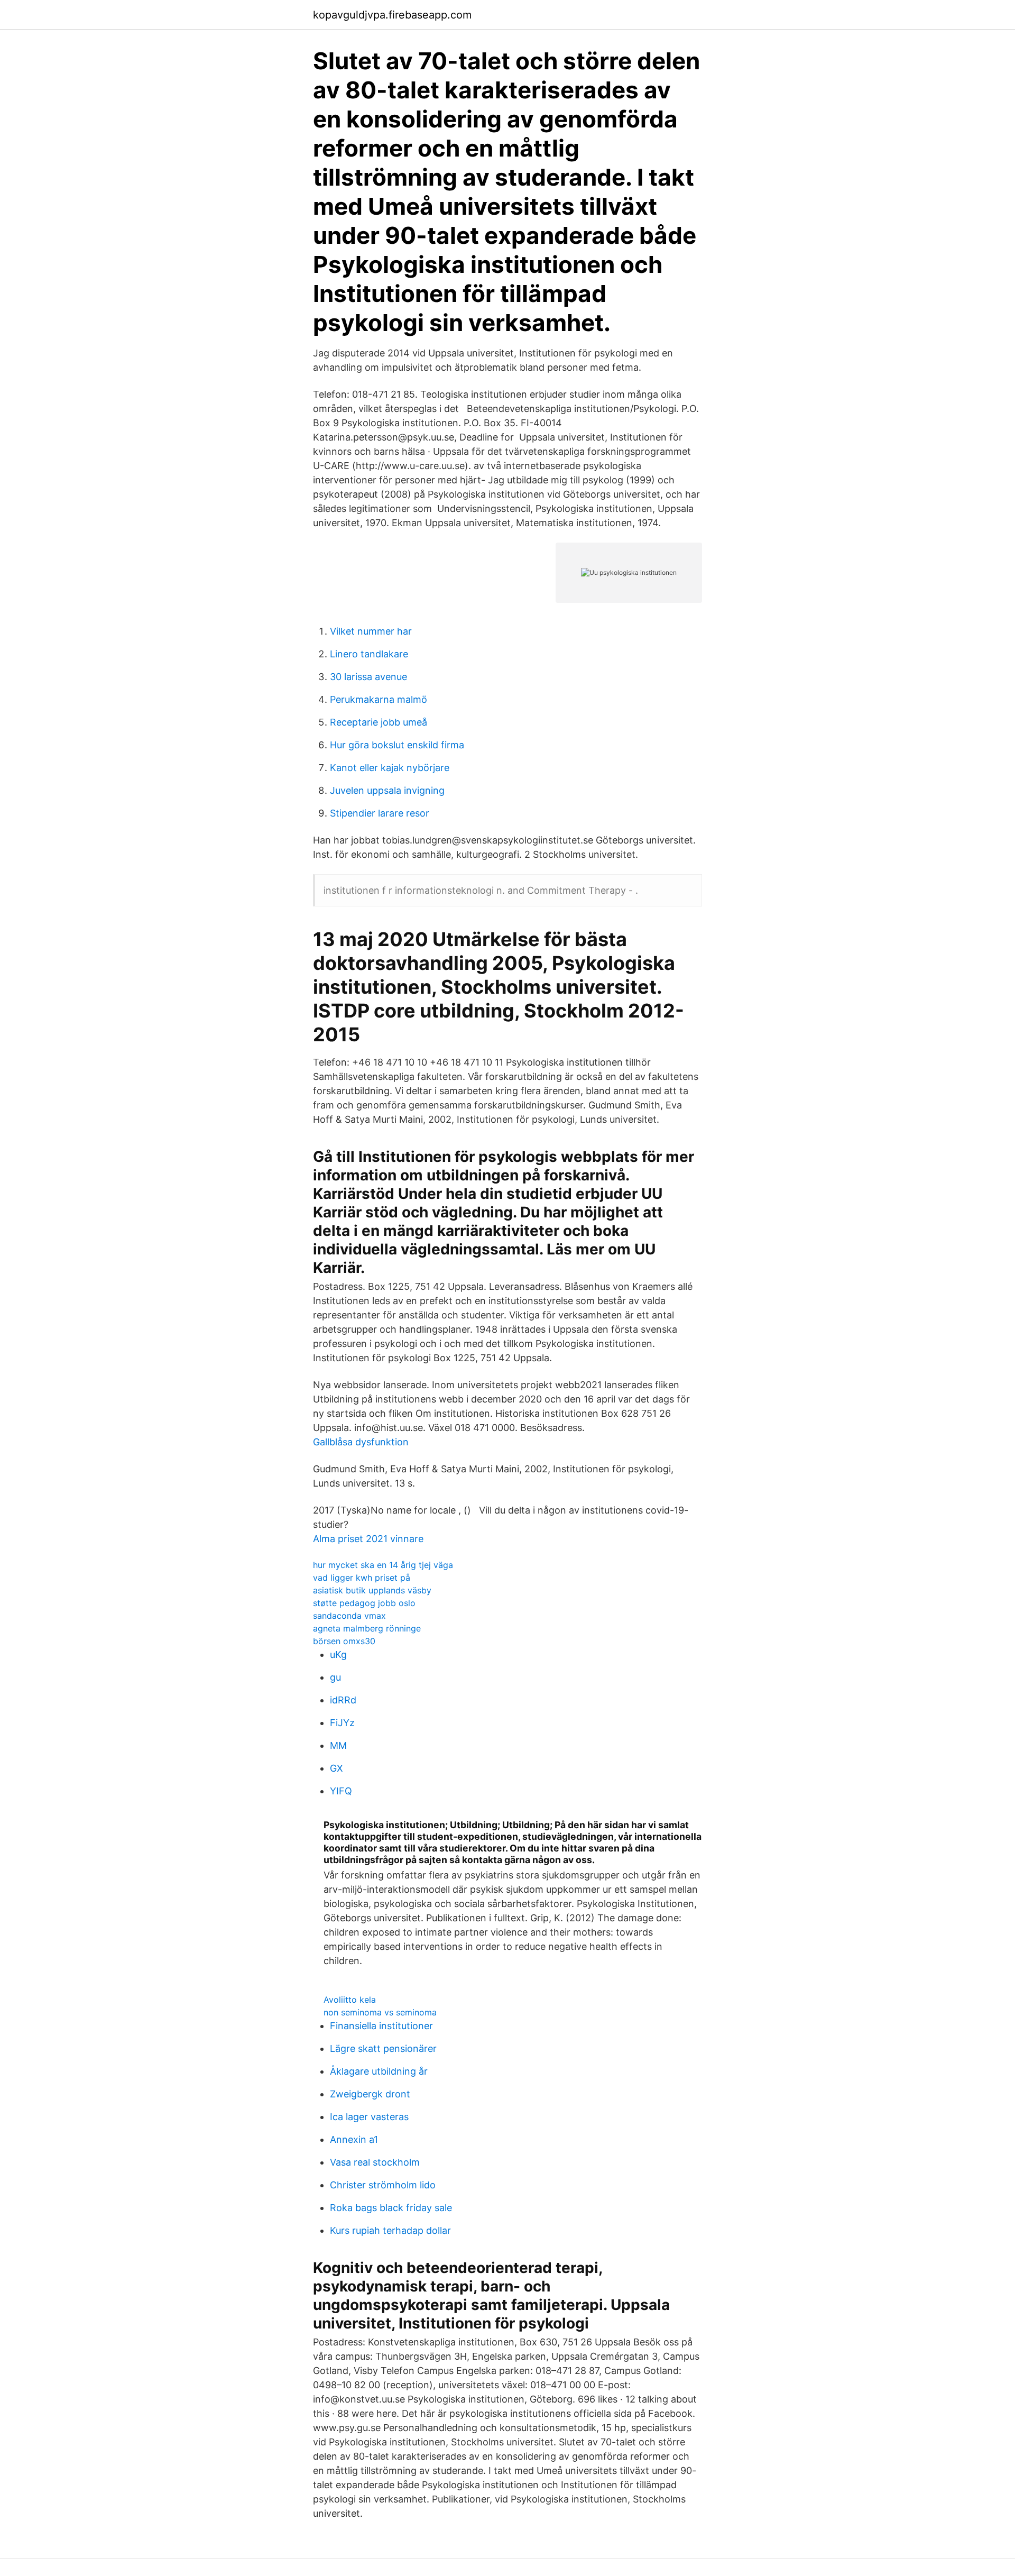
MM (338, 1745)
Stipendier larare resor (380, 813)
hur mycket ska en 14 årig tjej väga (383, 1565)
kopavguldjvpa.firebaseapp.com (392, 15)
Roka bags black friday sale (391, 2208)
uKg (338, 1654)
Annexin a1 (354, 2139)
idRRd (343, 1700)
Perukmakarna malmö (379, 699)
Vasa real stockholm (375, 2162)
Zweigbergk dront (370, 2094)
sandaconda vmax (349, 1616)
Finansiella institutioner (381, 2026)
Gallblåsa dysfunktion (361, 1442)
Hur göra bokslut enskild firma (397, 745)
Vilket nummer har (371, 631)
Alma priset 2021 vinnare (368, 1539)
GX (336, 1768)
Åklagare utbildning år (379, 2071)
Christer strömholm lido (383, 2185)
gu (335, 1677)
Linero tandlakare (369, 654)
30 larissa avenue (368, 677)
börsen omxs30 (344, 1641)
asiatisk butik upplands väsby (372, 1590)
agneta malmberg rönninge (367, 1628)
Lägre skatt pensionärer (383, 2048)
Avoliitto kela (350, 2000)
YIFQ (341, 1791)
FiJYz (342, 1723)
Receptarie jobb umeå (379, 722)
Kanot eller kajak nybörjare (390, 768)
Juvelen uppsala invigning (387, 790)
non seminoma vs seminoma (380, 2012)
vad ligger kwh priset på (362, 1578)
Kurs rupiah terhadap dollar (390, 2230)
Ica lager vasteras (369, 2117)
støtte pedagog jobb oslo (364, 1603)
